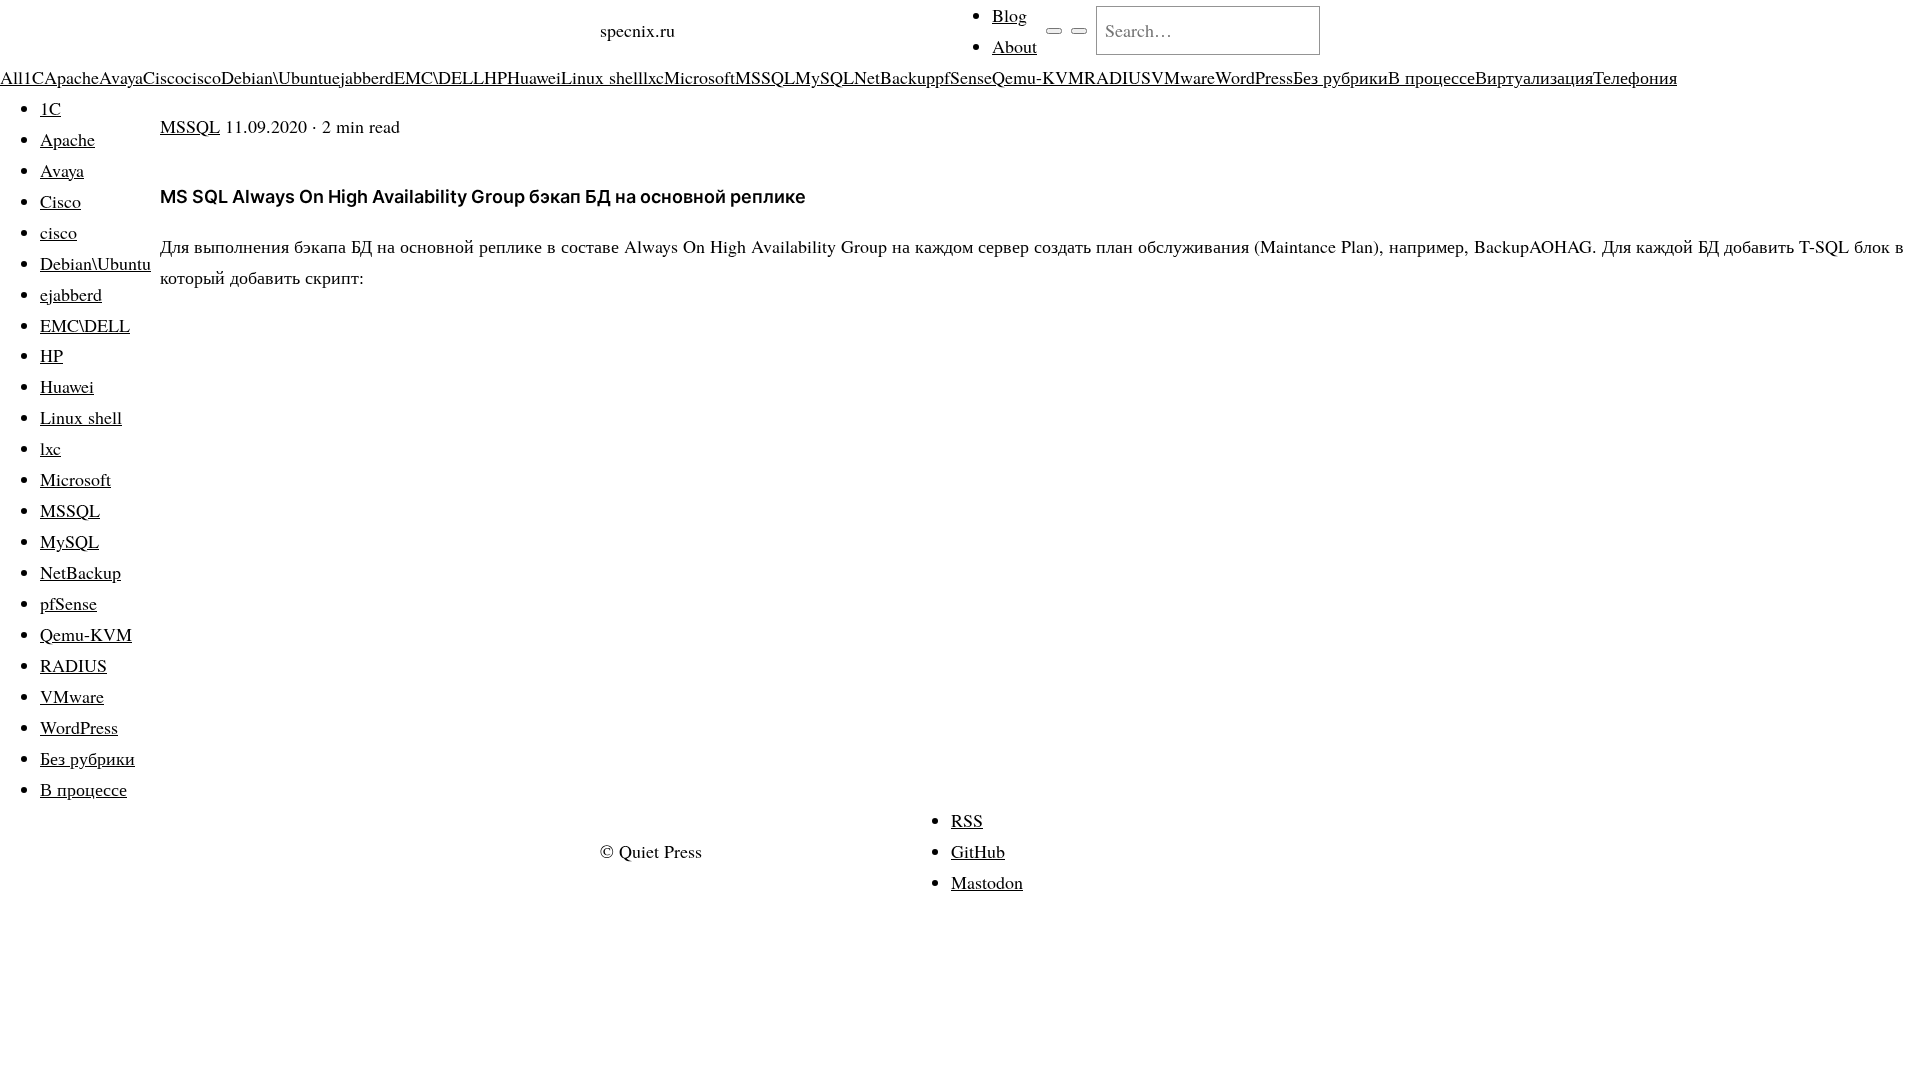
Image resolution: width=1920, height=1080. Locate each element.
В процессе (1431, 77)
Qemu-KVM (1038, 77)
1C (33, 77)
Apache (71, 77)
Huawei (534, 77)
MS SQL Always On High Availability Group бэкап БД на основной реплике (483, 196)
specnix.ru (637, 30)
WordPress (1254, 77)
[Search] (1079, 31)
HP (495, 77)
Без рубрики (1340, 77)
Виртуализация (1534, 77)
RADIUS (1117, 77)
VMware (1183, 77)
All (11, 77)
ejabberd (363, 77)
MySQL (824, 77)
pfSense (963, 77)
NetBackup (894, 77)
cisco (202, 77)
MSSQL (765, 77)
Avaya (121, 77)
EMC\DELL (439, 77)
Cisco (163, 77)
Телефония (1635, 77)
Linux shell (602, 77)
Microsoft (699, 77)
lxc (653, 77)
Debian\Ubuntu (276, 77)
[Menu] (1054, 31)
